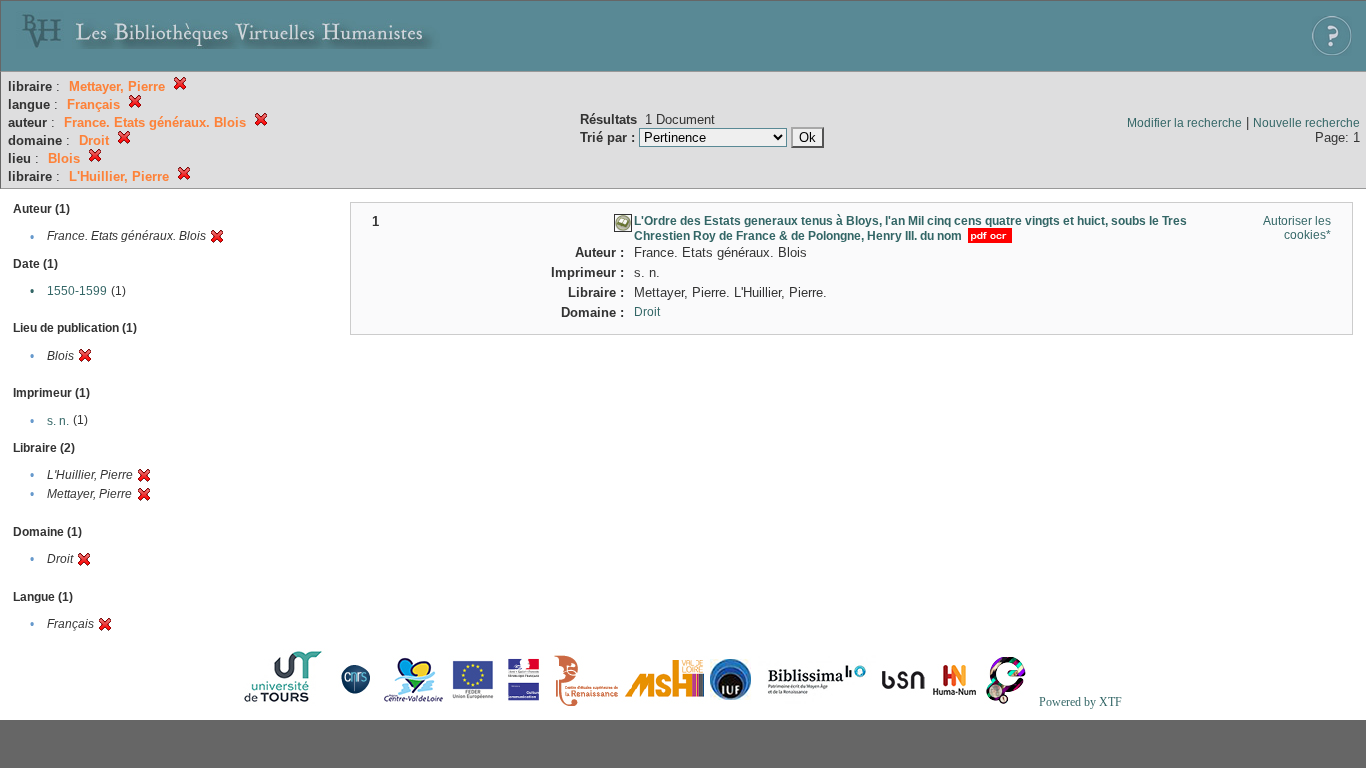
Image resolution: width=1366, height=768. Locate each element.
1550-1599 (77, 291)
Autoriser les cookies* (1297, 228)
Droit (647, 312)
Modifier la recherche (1184, 123)
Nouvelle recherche (1306, 123)
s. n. (58, 421)
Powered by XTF (1080, 702)
